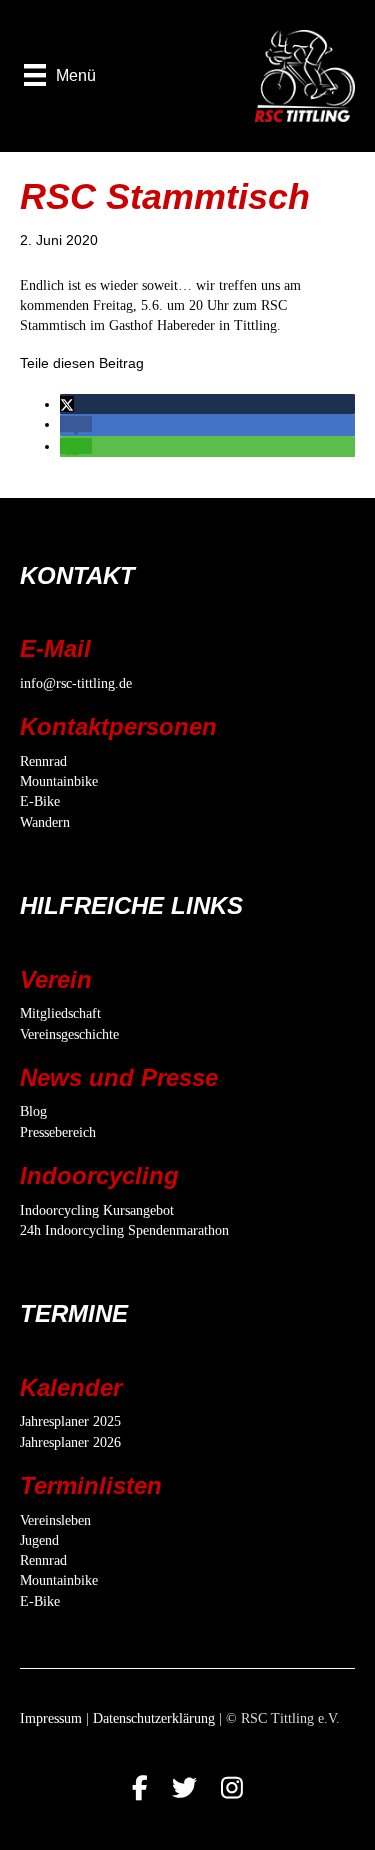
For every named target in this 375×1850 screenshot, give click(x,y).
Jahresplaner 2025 (70, 1421)
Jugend (39, 1540)
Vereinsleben (55, 1520)
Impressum (51, 1718)
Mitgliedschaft (60, 1013)
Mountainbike (59, 781)
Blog (33, 1111)
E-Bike (40, 801)
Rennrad (43, 761)
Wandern (45, 822)
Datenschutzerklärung (154, 1718)
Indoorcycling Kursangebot (97, 1210)
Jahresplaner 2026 (70, 1442)
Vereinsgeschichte (69, 1034)
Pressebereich (58, 1132)
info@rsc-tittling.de (76, 683)
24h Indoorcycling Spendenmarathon (124, 1230)
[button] (67, 404)
